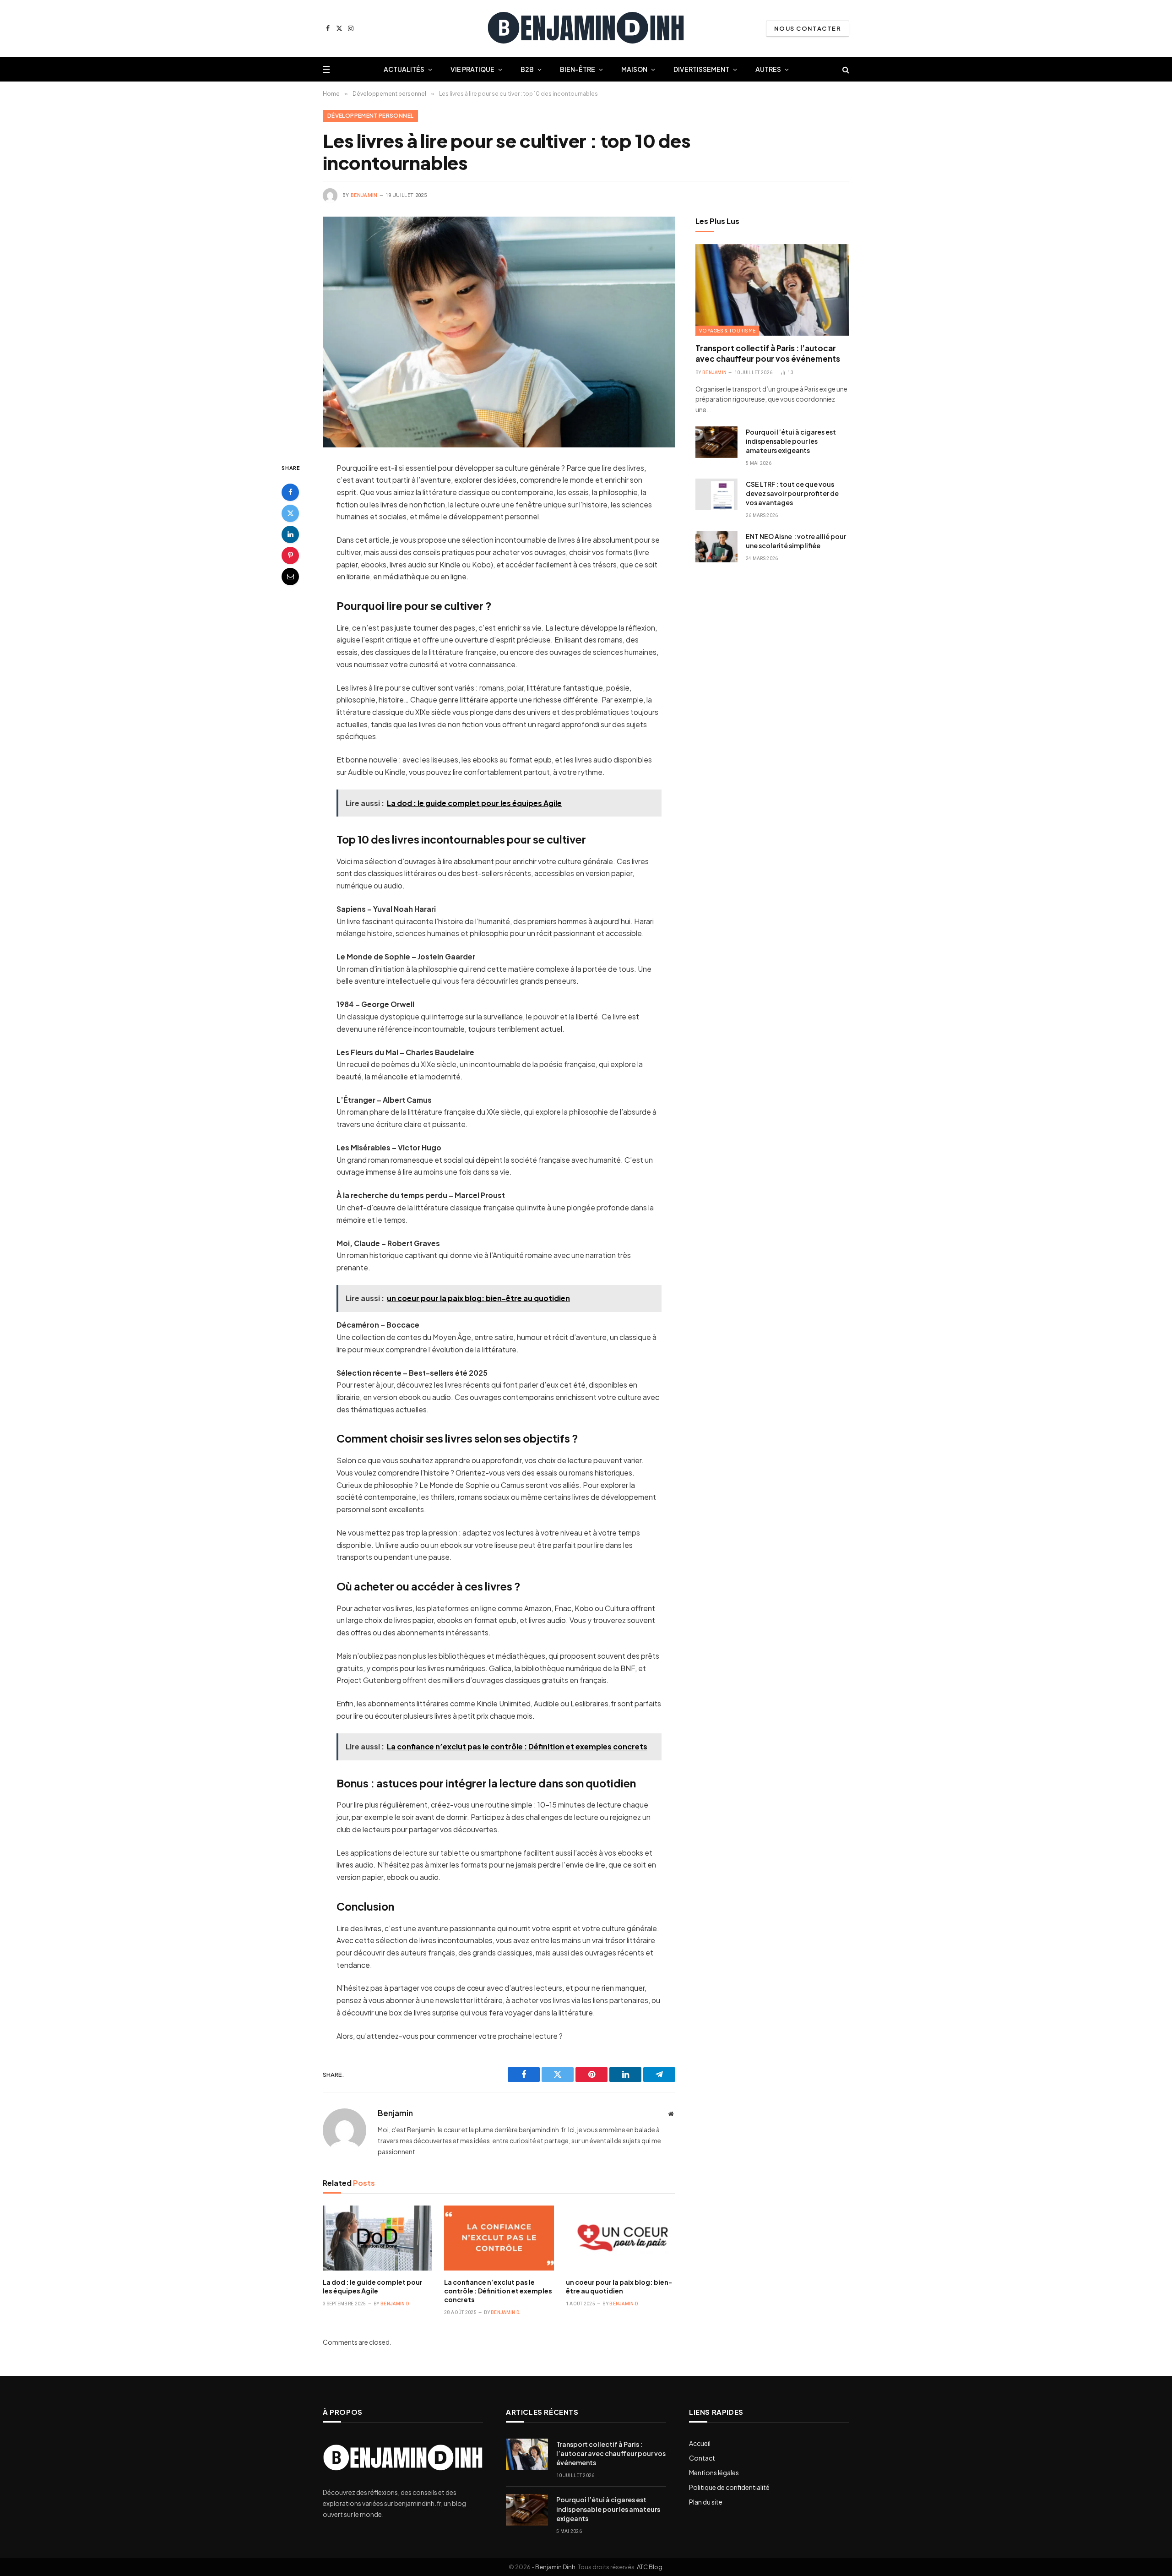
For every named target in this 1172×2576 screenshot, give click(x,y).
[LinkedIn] (290, 534)
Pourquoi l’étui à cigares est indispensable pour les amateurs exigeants (791, 441)
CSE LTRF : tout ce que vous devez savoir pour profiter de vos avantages (792, 493)
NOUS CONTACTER (808, 28)
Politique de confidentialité (729, 2487)
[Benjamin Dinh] (586, 29)
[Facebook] (290, 492)
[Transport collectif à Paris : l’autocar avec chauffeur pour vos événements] (772, 290)
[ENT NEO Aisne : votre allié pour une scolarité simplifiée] (716, 547)
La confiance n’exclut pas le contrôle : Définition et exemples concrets (498, 2291)
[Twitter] (290, 513)
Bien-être (578, 69)
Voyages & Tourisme (727, 331)
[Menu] (326, 69)
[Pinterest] (290, 555)
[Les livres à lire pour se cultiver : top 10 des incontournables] (499, 332)
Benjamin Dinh (555, 2567)
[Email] (290, 576)
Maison (634, 69)
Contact (702, 2458)
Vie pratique (472, 69)
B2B (527, 69)
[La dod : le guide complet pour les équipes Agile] (377, 2238)
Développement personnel (370, 116)
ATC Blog (650, 2567)
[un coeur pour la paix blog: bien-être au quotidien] (621, 2238)
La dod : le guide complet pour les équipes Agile (373, 2286)
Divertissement (701, 69)
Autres (768, 69)
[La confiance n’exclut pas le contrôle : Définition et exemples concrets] (499, 2238)
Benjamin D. (395, 2304)
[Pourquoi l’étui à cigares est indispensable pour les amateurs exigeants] (716, 442)
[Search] (845, 69)
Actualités (404, 69)
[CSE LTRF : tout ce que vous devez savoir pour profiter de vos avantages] (716, 494)
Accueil (700, 2443)
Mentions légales (714, 2473)
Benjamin (364, 195)
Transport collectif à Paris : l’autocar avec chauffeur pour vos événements (768, 353)
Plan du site (706, 2502)
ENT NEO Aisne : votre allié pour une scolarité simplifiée (796, 541)
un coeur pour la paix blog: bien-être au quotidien (619, 2286)
